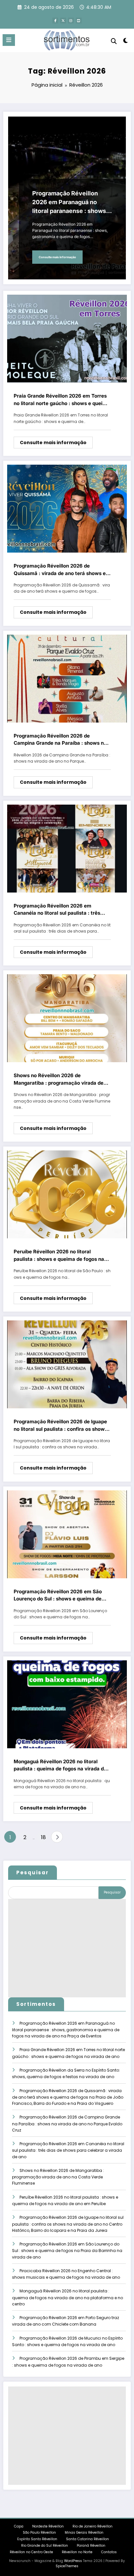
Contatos (109, 2552)
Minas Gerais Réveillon (84, 2533)
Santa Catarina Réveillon (87, 2539)
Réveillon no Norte (77, 2552)
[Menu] (9, 40)
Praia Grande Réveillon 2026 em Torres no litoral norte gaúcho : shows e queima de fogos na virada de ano (62, 400)
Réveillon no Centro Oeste (31, 2552)
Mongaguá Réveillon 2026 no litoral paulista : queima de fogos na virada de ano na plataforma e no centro (60, 1766)
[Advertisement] (67, 1948)
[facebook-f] (55, 21)
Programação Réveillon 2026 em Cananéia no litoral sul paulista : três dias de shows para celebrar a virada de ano (61, 910)
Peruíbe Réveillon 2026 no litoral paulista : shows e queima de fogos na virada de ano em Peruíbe (59, 1256)
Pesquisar (33, 1872)
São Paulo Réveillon (39, 2533)
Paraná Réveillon (91, 2546)
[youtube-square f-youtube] (79, 21)
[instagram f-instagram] (71, 21)
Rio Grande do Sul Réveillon (45, 2546)
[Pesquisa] (114, 41)
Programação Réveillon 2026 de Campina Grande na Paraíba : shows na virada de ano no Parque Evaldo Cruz (60, 740)
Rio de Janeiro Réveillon (93, 2526)
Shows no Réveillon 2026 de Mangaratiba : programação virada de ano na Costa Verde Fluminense (59, 1079)
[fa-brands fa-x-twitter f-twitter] (63, 21)
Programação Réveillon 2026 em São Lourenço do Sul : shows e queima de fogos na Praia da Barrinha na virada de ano (60, 1596)
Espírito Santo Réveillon (37, 2539)
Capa (19, 2526)
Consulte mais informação (57, 257)
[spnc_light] (126, 42)
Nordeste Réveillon (48, 2526)
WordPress (73, 2561)
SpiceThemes (67, 2566)
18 (43, 1837)
